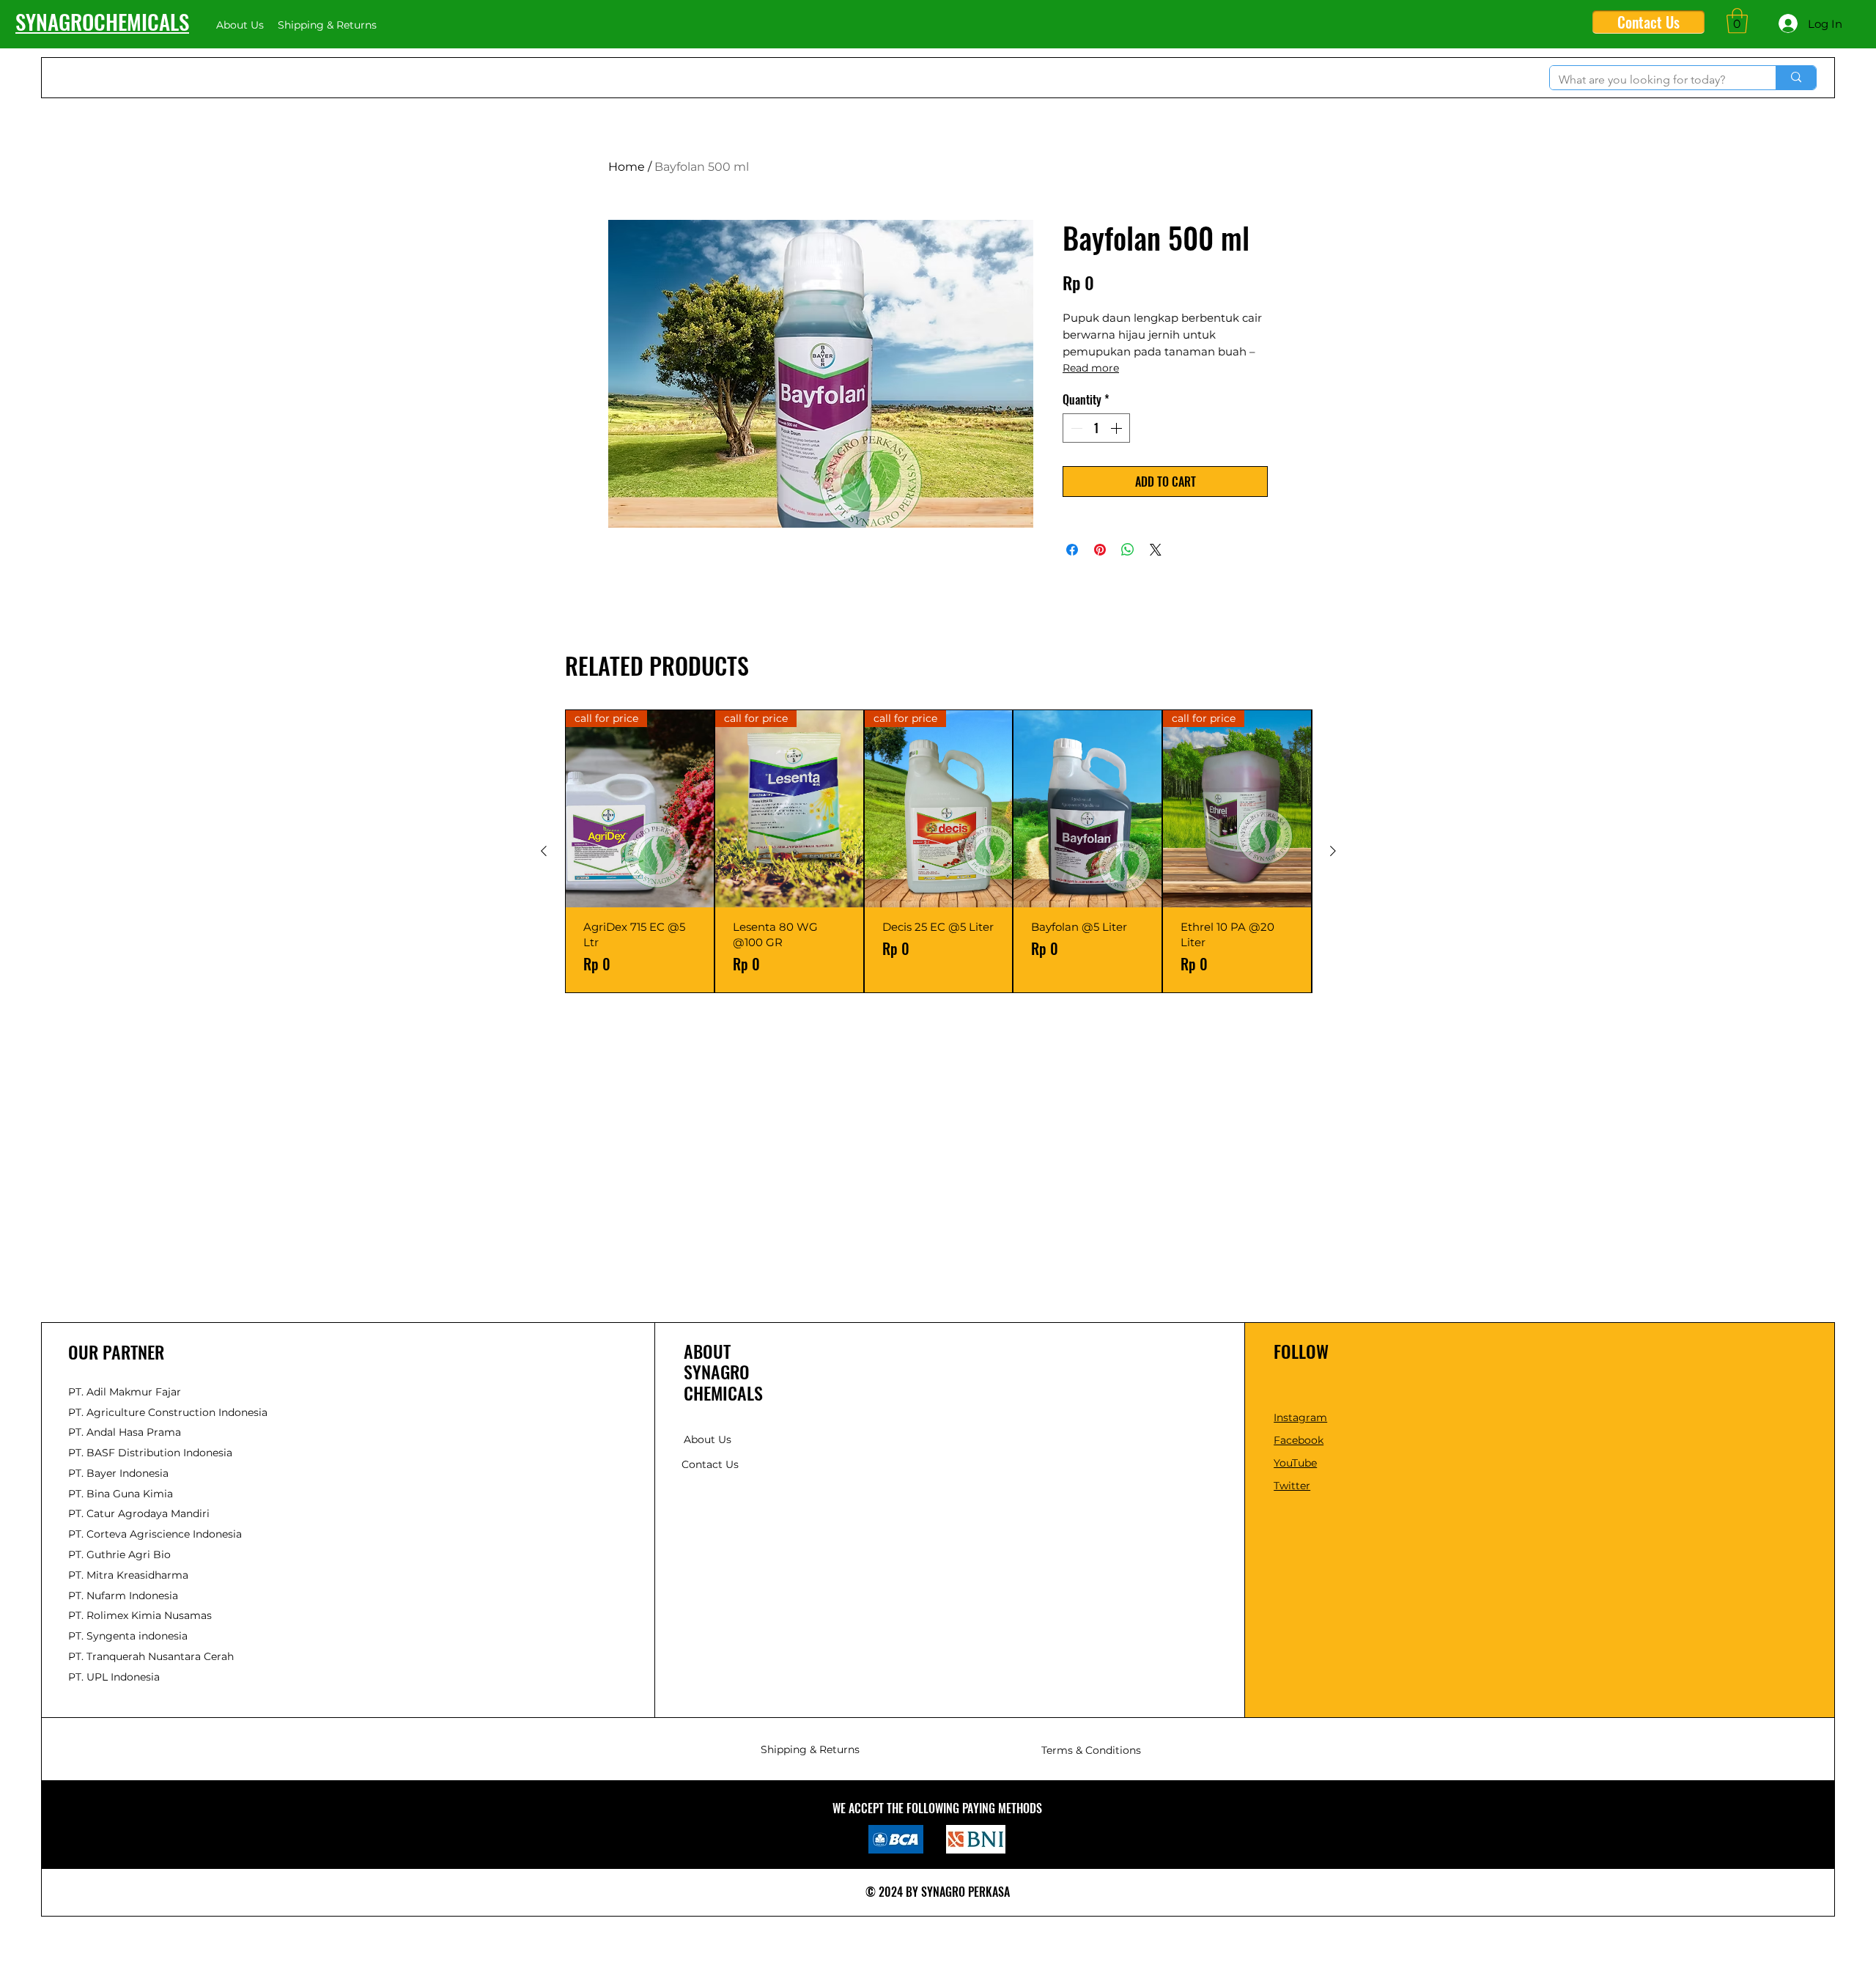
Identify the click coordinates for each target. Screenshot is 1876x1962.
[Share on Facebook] (1072, 550)
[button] (1737, 21)
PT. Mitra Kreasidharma (128, 1575)
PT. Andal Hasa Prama (125, 1432)
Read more (1091, 368)
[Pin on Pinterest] (1100, 550)
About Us (708, 1439)
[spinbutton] (1096, 428)
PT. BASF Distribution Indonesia (150, 1453)
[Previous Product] (544, 851)
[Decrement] (1075, 428)
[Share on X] (1156, 550)
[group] (938, 851)
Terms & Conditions (1091, 1750)
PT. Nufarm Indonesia (123, 1596)
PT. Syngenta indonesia (128, 1636)
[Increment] (1118, 428)
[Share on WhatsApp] (1128, 550)
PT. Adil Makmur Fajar (125, 1392)
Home (627, 167)
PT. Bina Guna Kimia (121, 1494)
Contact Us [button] (710, 1464)
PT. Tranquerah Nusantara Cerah (151, 1656)
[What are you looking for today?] (1796, 78)
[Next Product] (1333, 851)
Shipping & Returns (810, 1749)
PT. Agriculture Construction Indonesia (168, 1412)
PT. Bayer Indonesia (118, 1473)
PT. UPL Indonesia (114, 1677)
